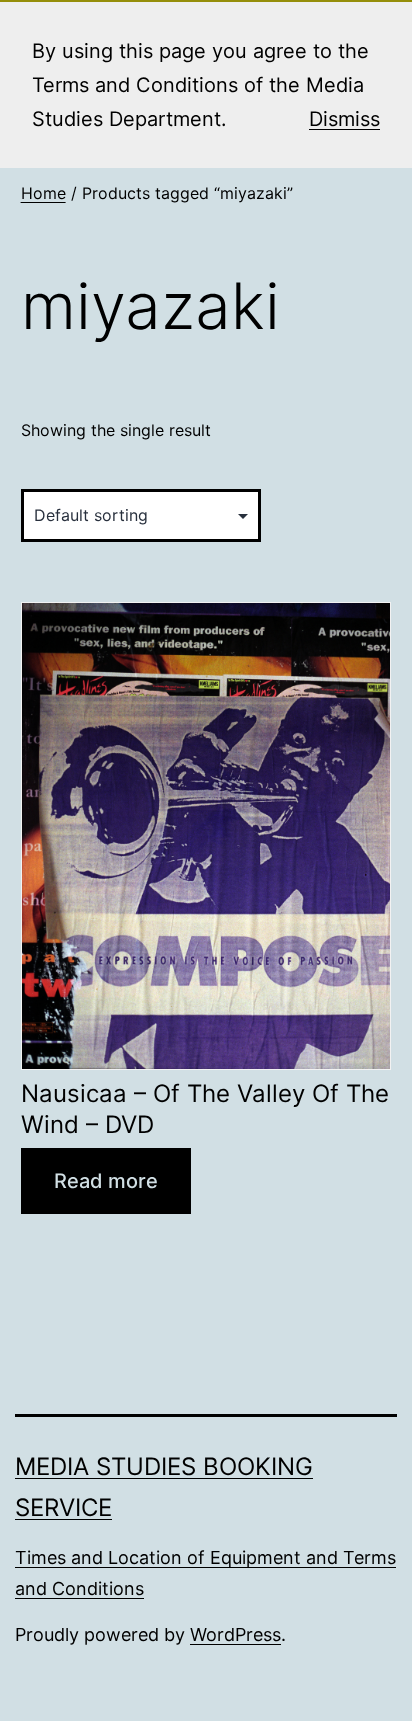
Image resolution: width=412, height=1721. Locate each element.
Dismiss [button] (344, 119)
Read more (106, 1181)
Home (43, 193)
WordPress (235, 1634)
